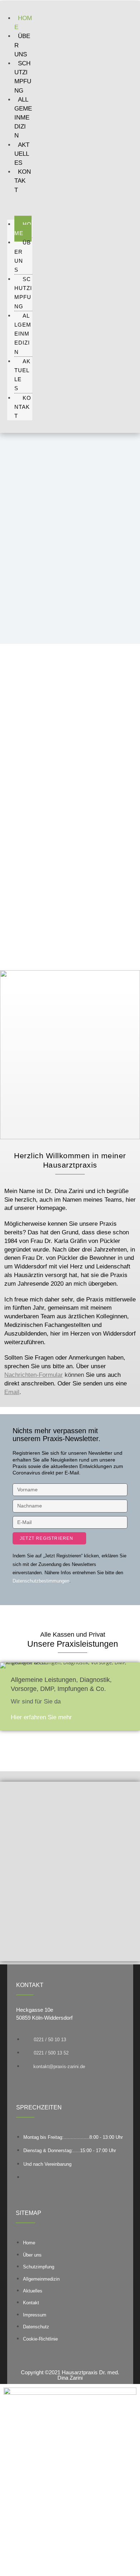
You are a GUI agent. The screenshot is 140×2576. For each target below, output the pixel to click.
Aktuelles (22, 154)
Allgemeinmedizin (23, 118)
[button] (20, 204)
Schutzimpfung (23, 293)
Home (23, 229)
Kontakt (23, 181)
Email (12, 1392)
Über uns (23, 256)
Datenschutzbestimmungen (41, 1581)
